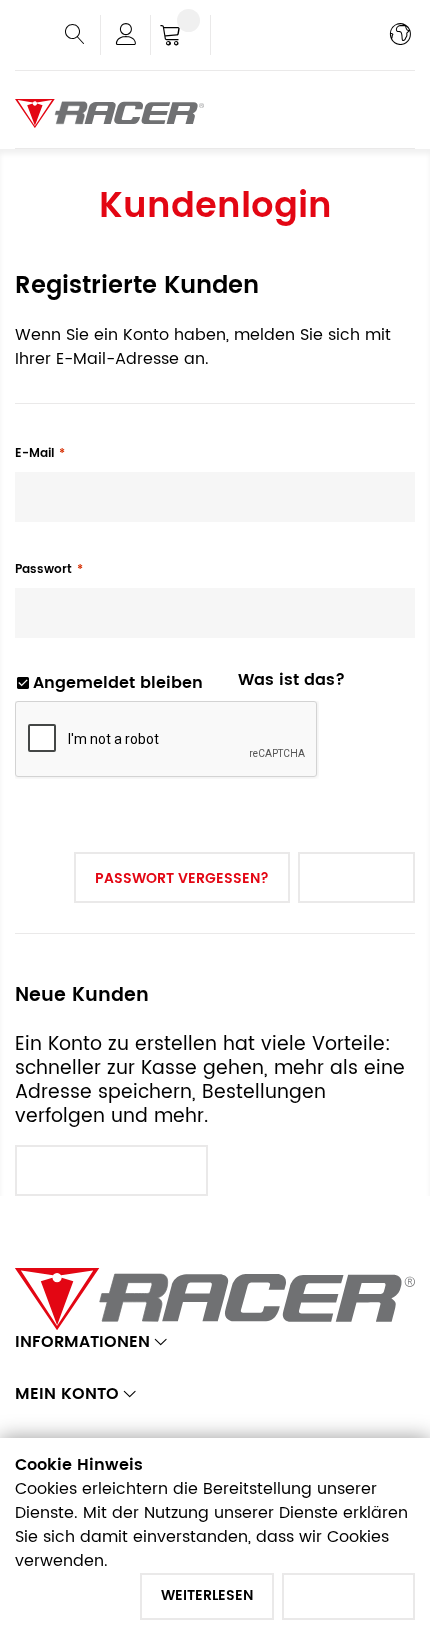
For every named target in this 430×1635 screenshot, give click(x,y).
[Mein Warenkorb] (180, 37)
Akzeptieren (348, 1595)
